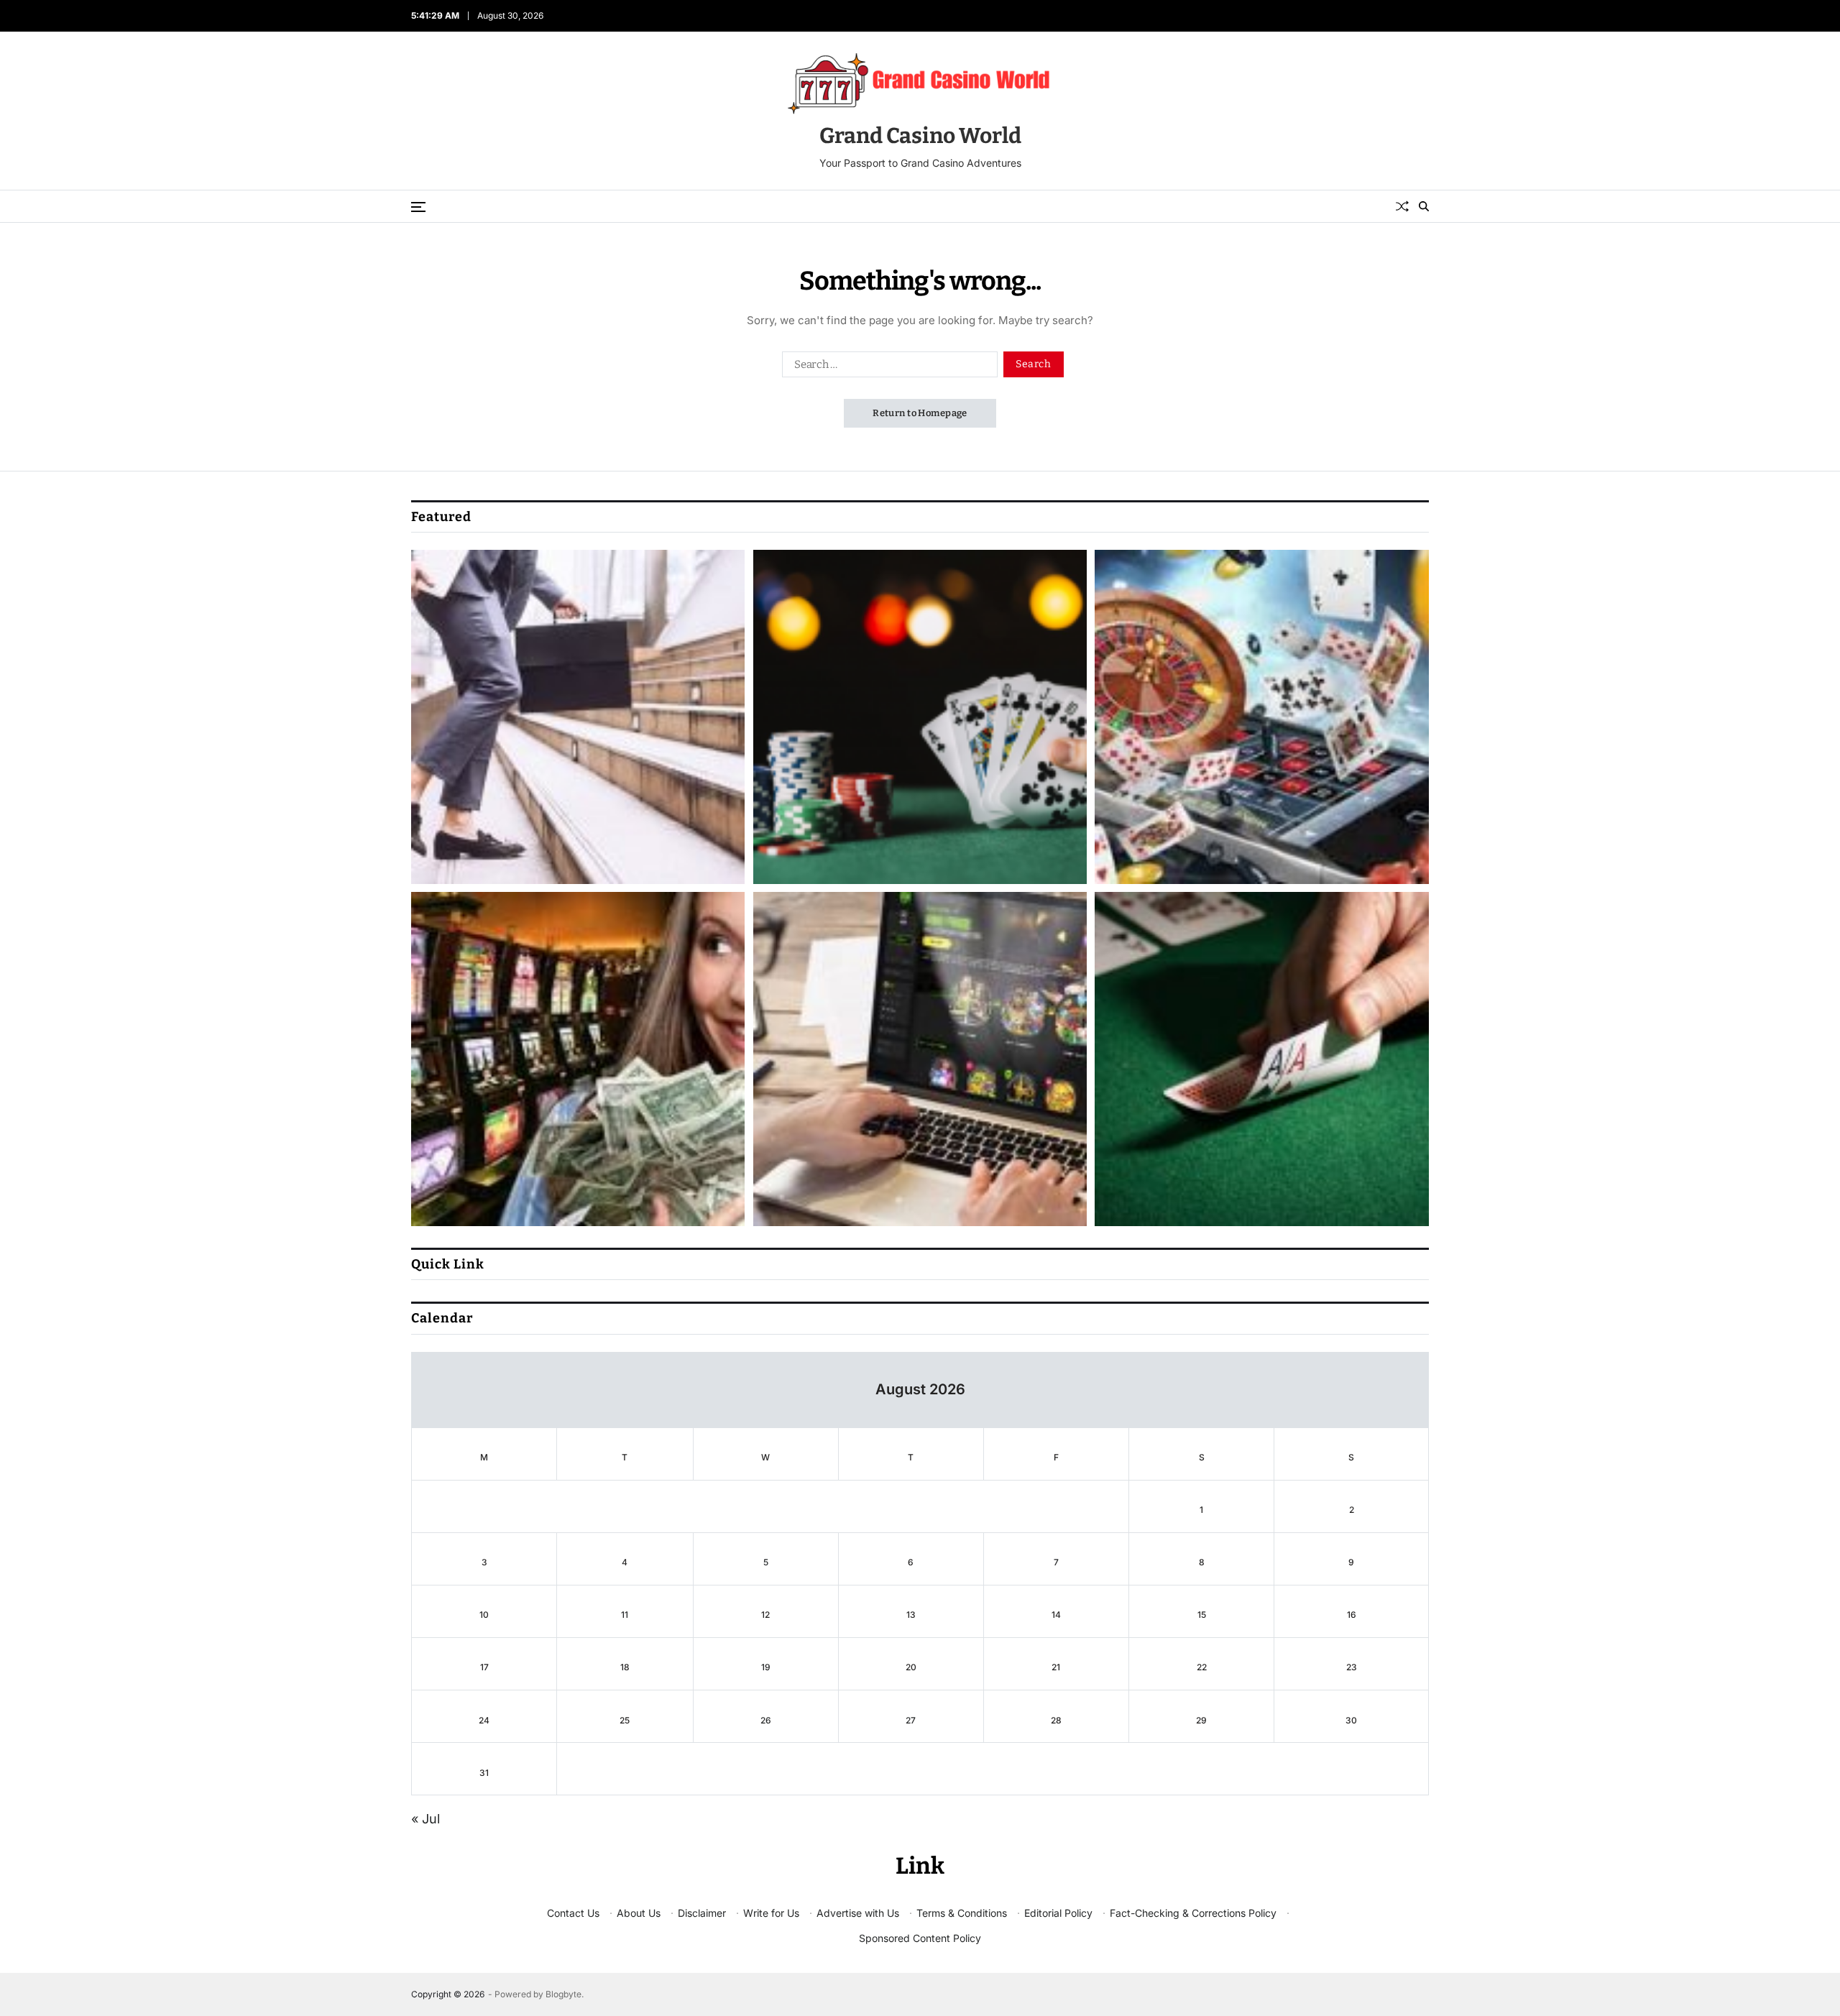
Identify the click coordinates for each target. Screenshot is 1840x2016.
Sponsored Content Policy (920, 1938)
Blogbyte (563, 1994)
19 (766, 1667)
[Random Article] (1402, 206)
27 (911, 1720)
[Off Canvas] (418, 207)
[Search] (1424, 206)
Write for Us (771, 1913)
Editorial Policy (1058, 1913)
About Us (639, 1913)
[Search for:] (887, 367)
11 (625, 1615)
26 (766, 1720)
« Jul (425, 1819)
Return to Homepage (920, 413)
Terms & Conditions (962, 1913)
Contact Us (573, 1913)
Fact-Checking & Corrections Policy (1193, 1913)
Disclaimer (702, 1913)
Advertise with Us (858, 1913)
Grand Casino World (920, 136)
